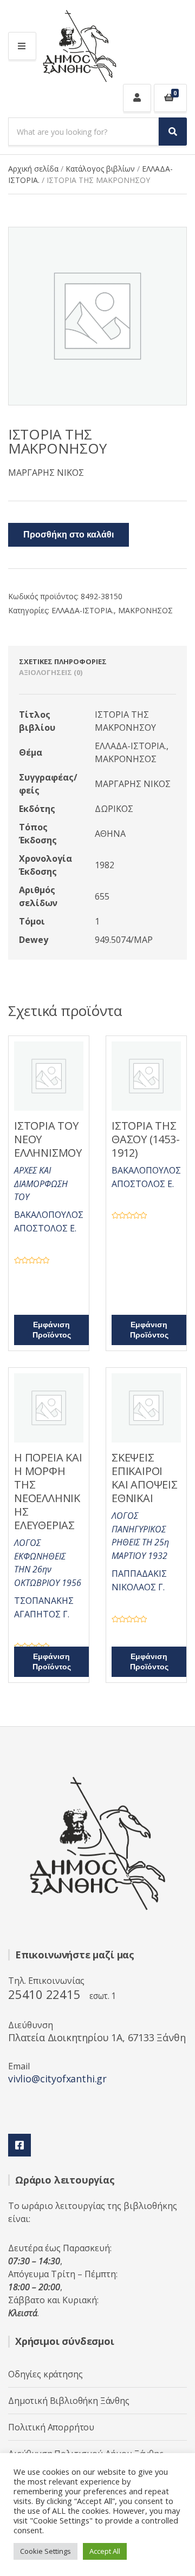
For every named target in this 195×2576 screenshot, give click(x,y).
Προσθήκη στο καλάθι (69, 535)
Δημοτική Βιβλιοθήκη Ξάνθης (69, 2401)
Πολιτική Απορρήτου (51, 2427)
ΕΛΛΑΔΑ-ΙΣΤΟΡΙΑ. (83, 610)
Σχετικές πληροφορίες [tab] (63, 661)
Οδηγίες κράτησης (45, 2374)
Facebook (19, 2145)
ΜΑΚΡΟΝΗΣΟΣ (145, 610)
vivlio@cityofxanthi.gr (57, 2079)
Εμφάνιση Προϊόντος (52, 1330)
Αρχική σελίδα (33, 169)
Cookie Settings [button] (45, 2551)
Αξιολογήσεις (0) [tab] (51, 672)
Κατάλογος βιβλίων (100, 169)
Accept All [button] (105, 2551)
